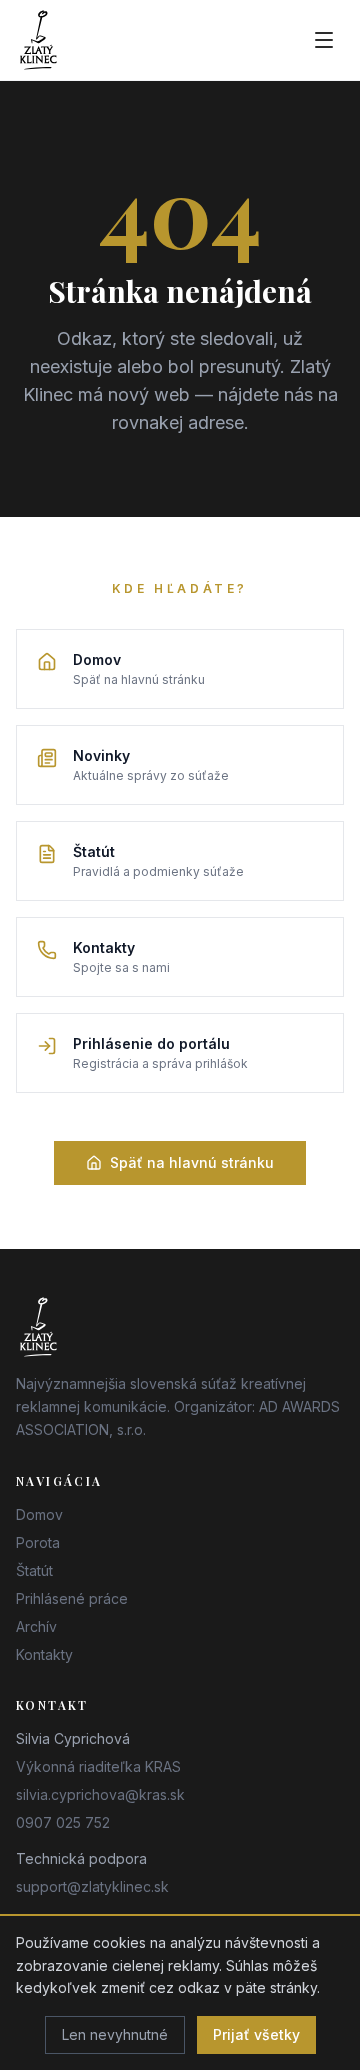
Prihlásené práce (72, 1598)
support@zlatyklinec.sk (92, 1886)
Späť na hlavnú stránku (192, 1162)
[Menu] (324, 40)
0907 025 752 (63, 1822)
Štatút (34, 1570)
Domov (39, 1514)
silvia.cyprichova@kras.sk (100, 1794)
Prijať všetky (256, 2034)
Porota (38, 1542)
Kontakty (44, 1654)
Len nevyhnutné (115, 2034)
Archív (36, 1626)
